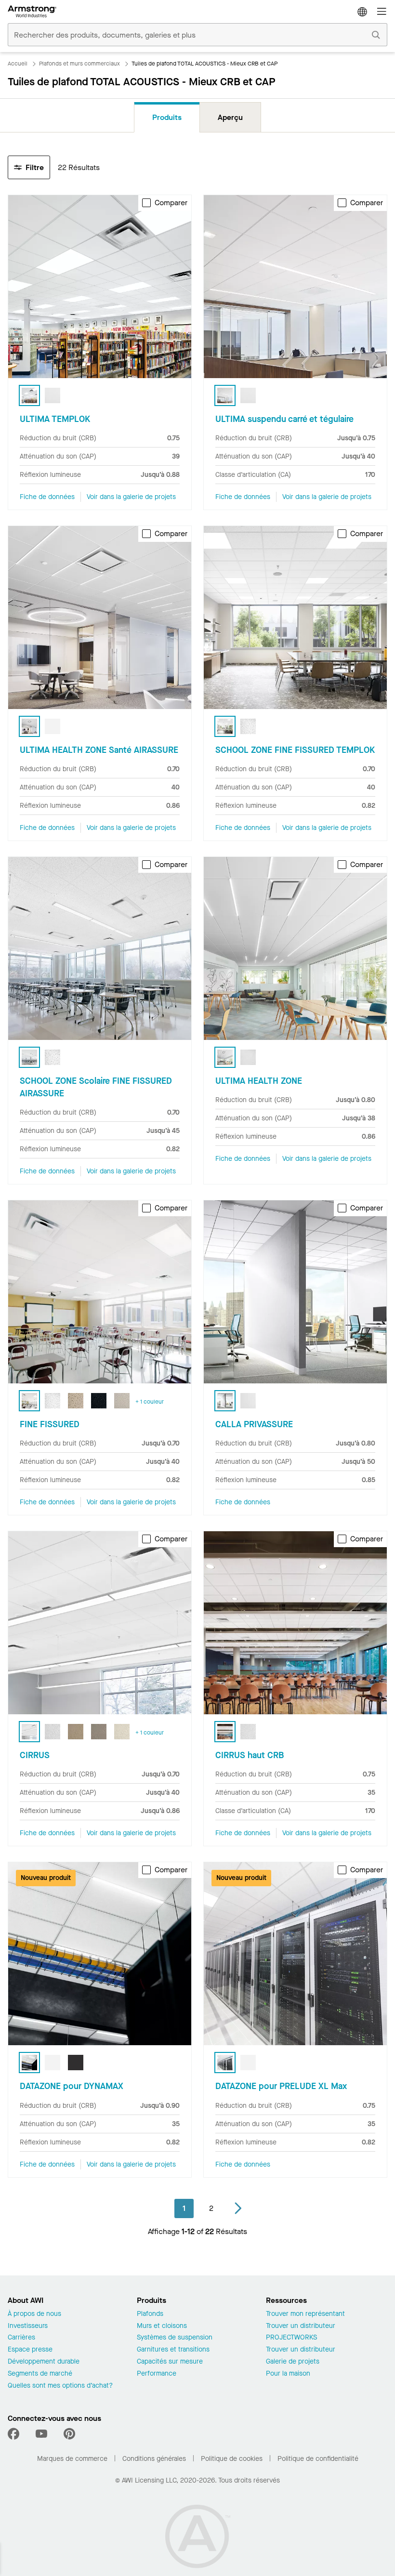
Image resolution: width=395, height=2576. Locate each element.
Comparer (171, 203)
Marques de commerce (72, 2459)
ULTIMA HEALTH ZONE (259, 1081)
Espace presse (30, 2350)
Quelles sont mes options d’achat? (60, 2386)
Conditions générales (154, 2459)
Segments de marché (40, 2374)
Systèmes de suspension (175, 2338)
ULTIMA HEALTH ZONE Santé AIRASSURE (99, 750)
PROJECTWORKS (291, 2338)
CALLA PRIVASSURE (254, 1424)
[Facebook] (15, 2434)
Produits (167, 117)
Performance (157, 2374)
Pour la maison (288, 2374)
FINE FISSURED (50, 1424)
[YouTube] (41, 2434)
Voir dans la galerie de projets (131, 497)
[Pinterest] (69, 2434)
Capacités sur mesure (170, 2362)
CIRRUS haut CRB (250, 1755)
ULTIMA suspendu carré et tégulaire (284, 419)
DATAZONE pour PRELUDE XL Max (281, 2086)
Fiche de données (47, 497)
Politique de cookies (232, 2459)
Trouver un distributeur (301, 2326)
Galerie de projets (293, 2362)
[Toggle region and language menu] (362, 12)
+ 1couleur (150, 1402)
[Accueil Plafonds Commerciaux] (32, 12)
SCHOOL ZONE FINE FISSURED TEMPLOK (295, 750)
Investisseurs (28, 2326)
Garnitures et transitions (173, 2350)
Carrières (21, 2338)
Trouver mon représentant (305, 2314)
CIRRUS (35, 1755)
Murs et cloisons (162, 2326)
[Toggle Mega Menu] (382, 12)
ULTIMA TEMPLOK (55, 419)
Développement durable (44, 2362)
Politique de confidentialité (318, 2459)
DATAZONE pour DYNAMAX (72, 2086)
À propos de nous (34, 2314)
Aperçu (230, 117)
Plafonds (150, 2314)
